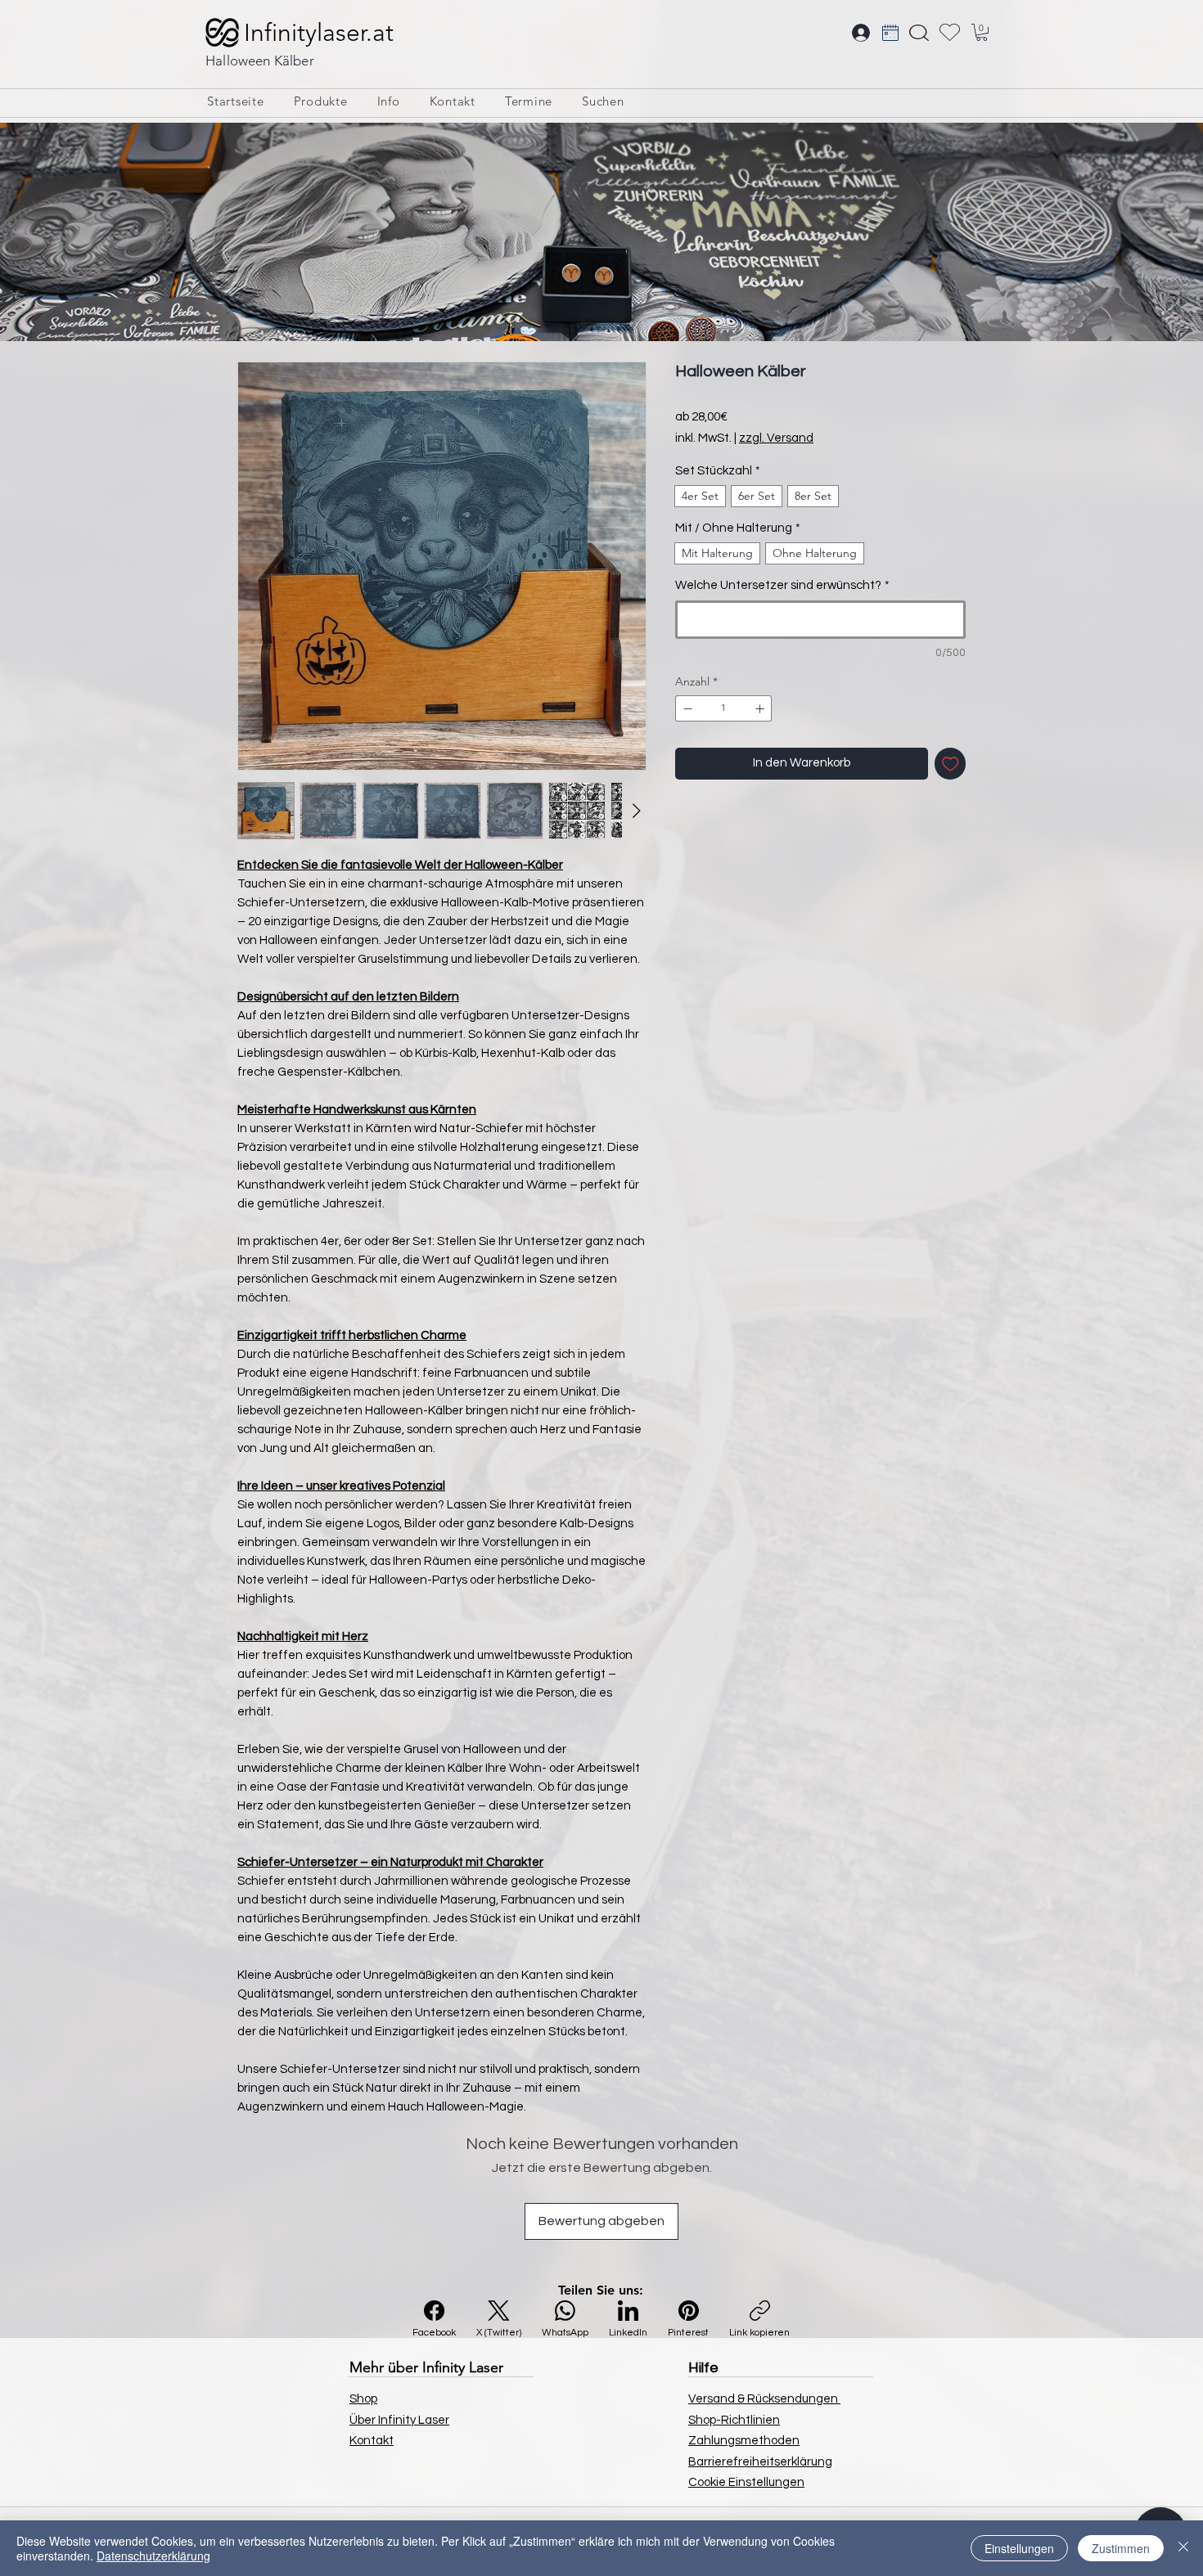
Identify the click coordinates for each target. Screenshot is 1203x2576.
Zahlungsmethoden (744, 2441)
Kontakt (372, 2441)
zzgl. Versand (776, 438)
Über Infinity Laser (399, 2420)
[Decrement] (686, 709)
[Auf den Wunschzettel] (951, 764)
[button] (982, 32)
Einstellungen (1019, 2548)
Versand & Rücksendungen (764, 2399)
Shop (363, 2399)
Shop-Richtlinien (734, 2420)
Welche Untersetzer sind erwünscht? (782, 585)
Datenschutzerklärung (153, 2556)
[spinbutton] (724, 709)
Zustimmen (1121, 2548)
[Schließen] (1183, 2548)
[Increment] (761, 709)
